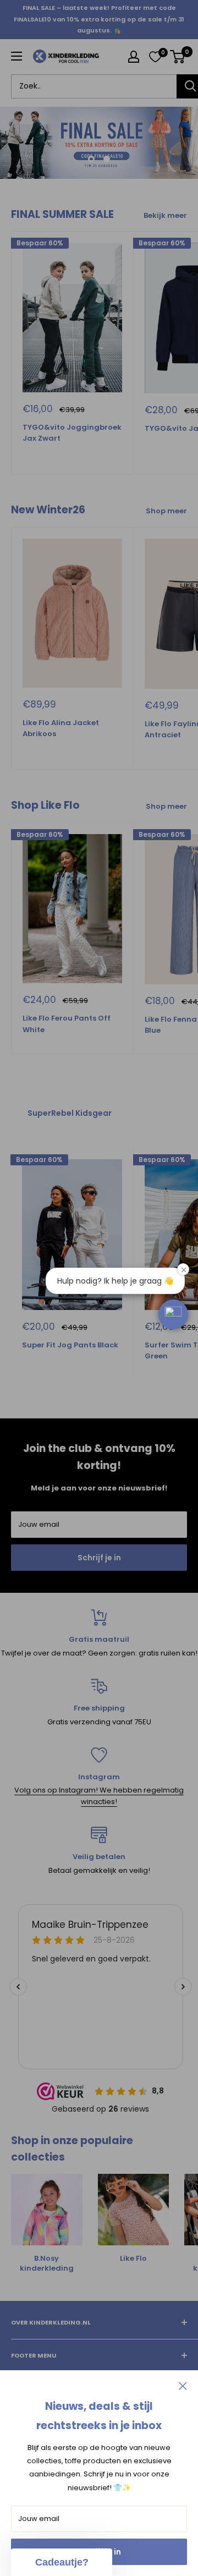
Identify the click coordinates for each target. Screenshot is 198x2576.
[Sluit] (183, 2386)
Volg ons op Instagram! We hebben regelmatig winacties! (99, 1822)
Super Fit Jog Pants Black (70, 1370)
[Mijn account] (134, 57)
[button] (173, 1314)
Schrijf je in (99, 1583)
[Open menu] (16, 56)
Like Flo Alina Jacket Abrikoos (61, 754)
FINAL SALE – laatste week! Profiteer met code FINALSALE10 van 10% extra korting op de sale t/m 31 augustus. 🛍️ (99, 19)
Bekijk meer (165, 241)
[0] (155, 57)
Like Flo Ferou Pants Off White (67, 1049)
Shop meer (166, 536)
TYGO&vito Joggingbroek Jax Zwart (72, 458)
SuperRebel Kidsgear (70, 1138)
